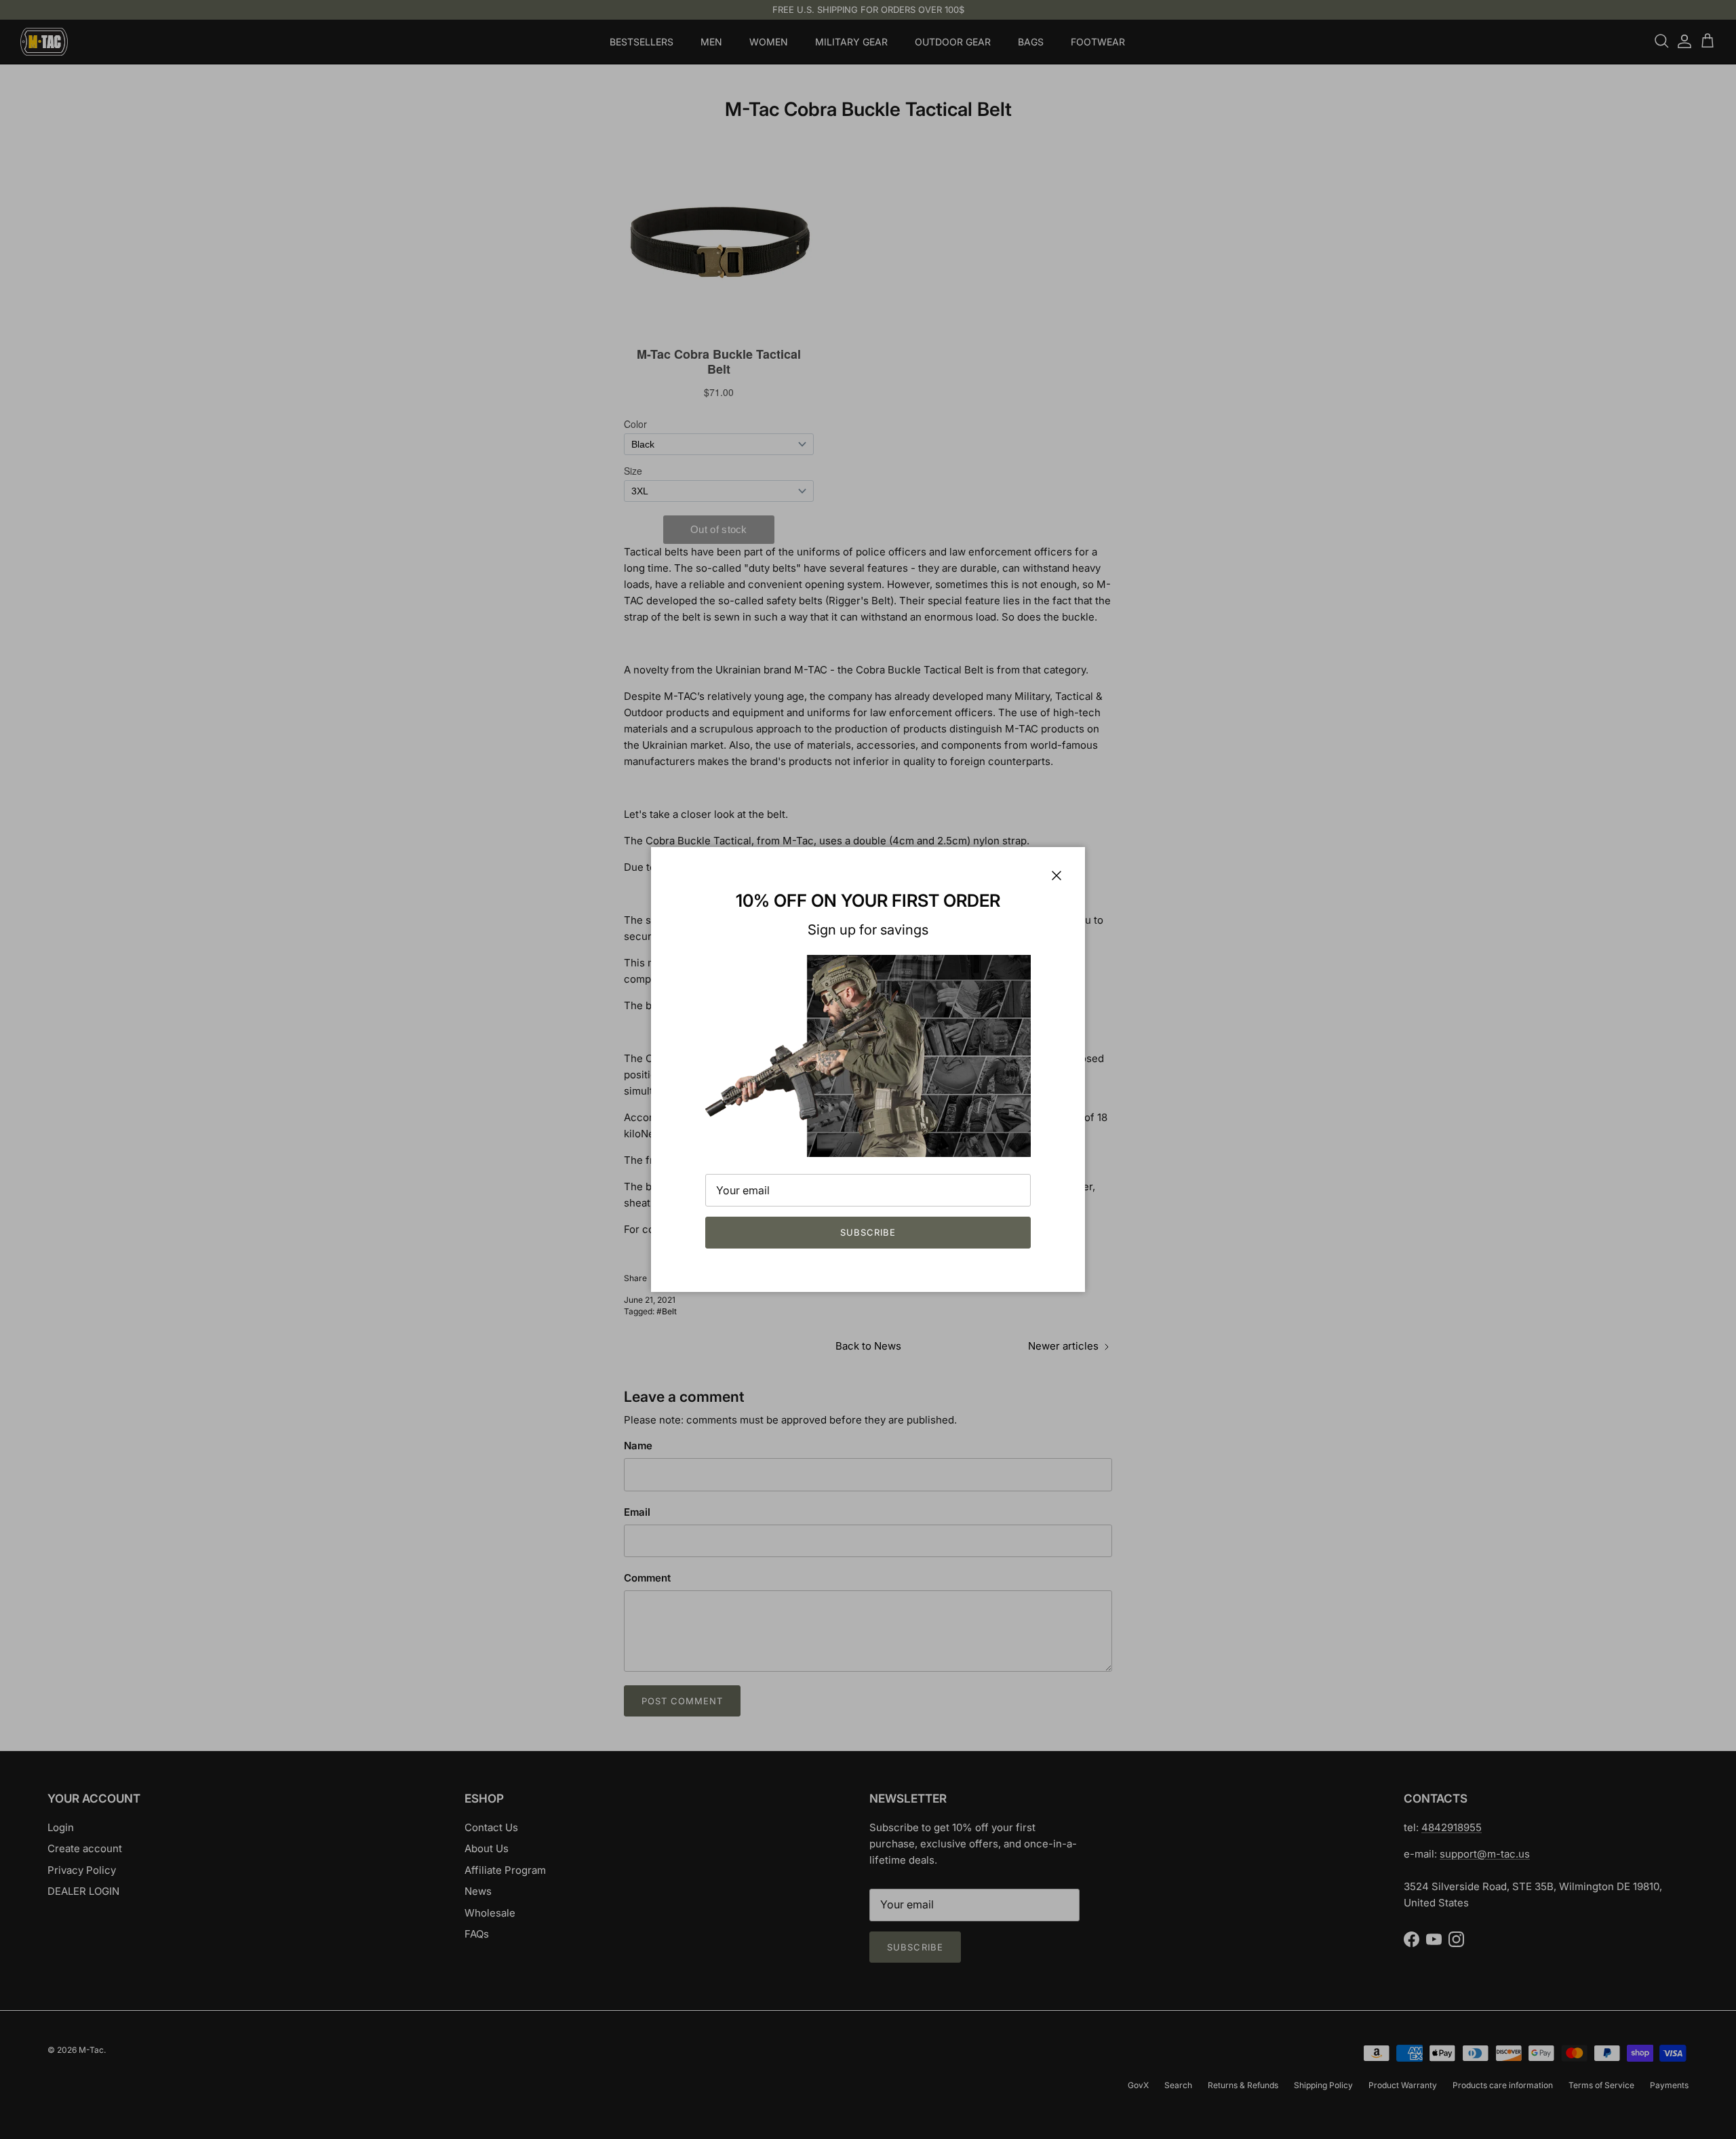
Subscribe (868, 1232)
